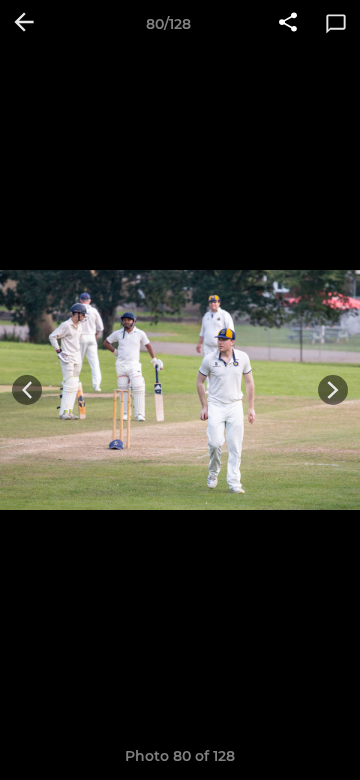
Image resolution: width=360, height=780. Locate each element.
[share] (288, 24)
